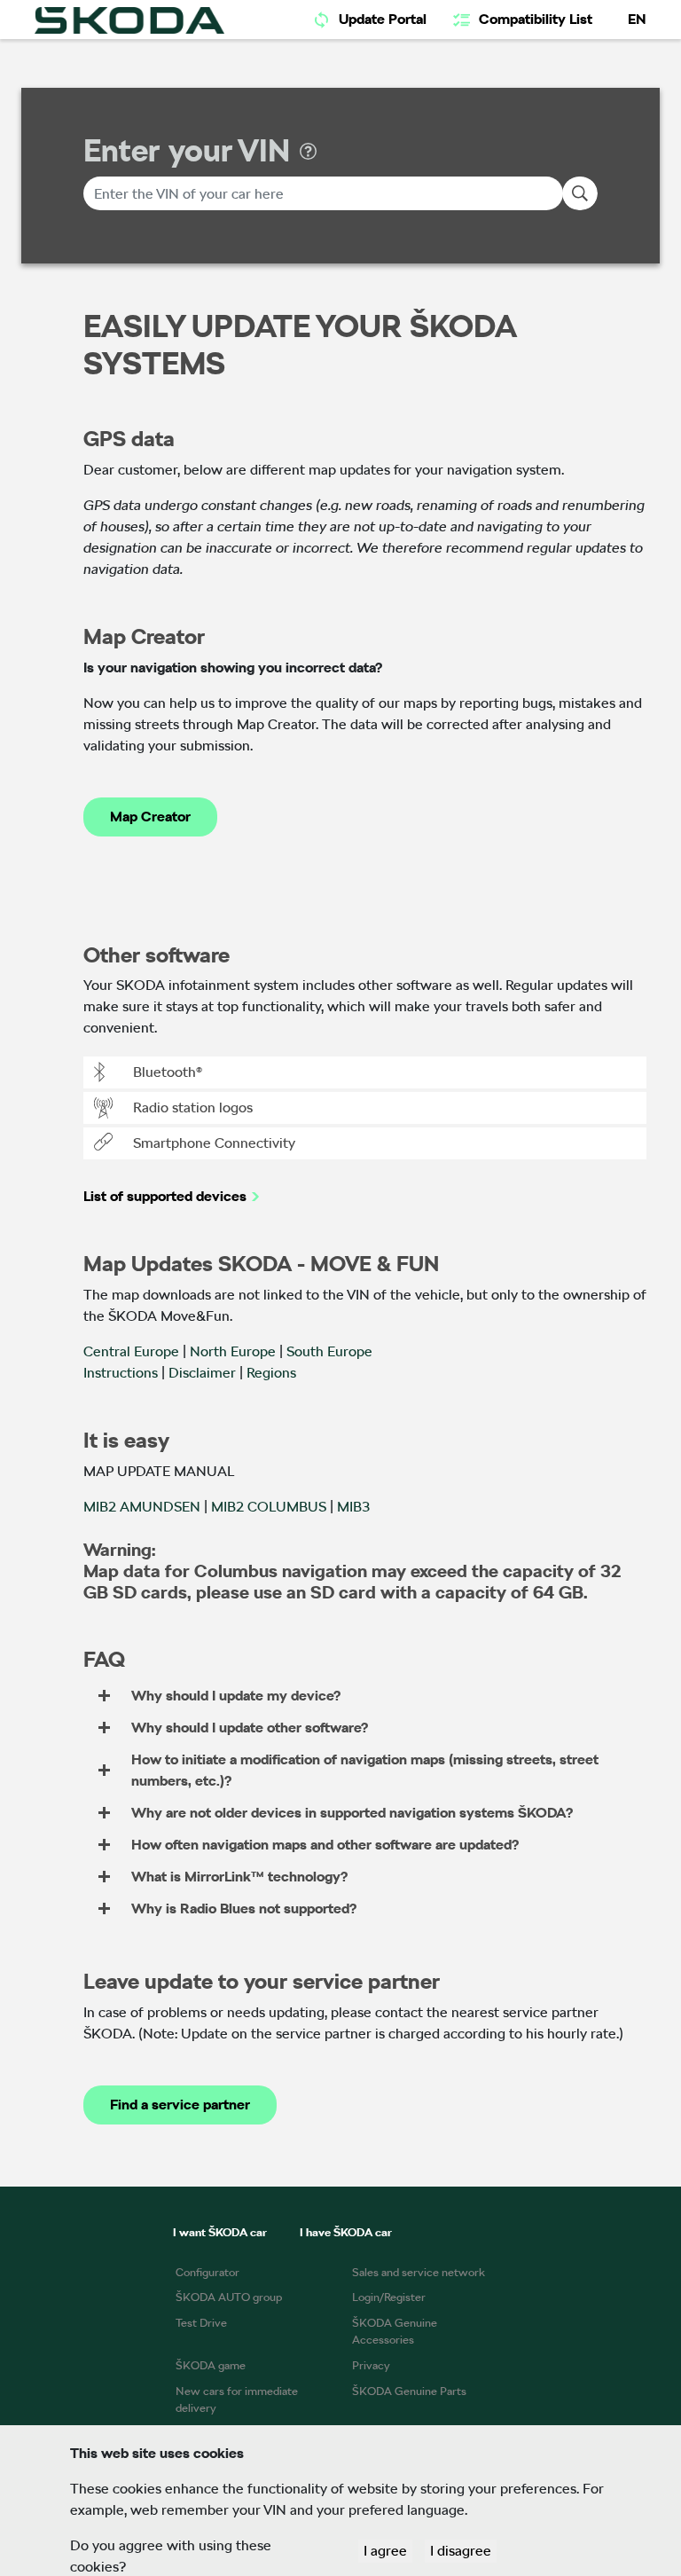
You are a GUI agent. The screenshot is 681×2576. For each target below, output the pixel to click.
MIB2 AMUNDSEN (142, 1507)
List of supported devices (165, 1196)
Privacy (371, 2365)
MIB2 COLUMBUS (269, 1507)
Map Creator (150, 817)
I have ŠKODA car (346, 2232)
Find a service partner (180, 2105)
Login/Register (389, 2297)
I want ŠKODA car (220, 2232)
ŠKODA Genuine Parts (409, 2391)
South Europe (329, 1351)
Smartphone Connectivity (214, 1143)
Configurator (207, 2272)
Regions (271, 1373)
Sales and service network (419, 2272)
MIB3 (353, 1507)
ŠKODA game (211, 2365)
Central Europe (131, 1351)
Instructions (121, 1373)
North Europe (233, 1351)
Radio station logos (193, 1107)
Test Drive (201, 2323)
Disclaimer (202, 1373)
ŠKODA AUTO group (229, 2297)
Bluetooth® (168, 1072)
